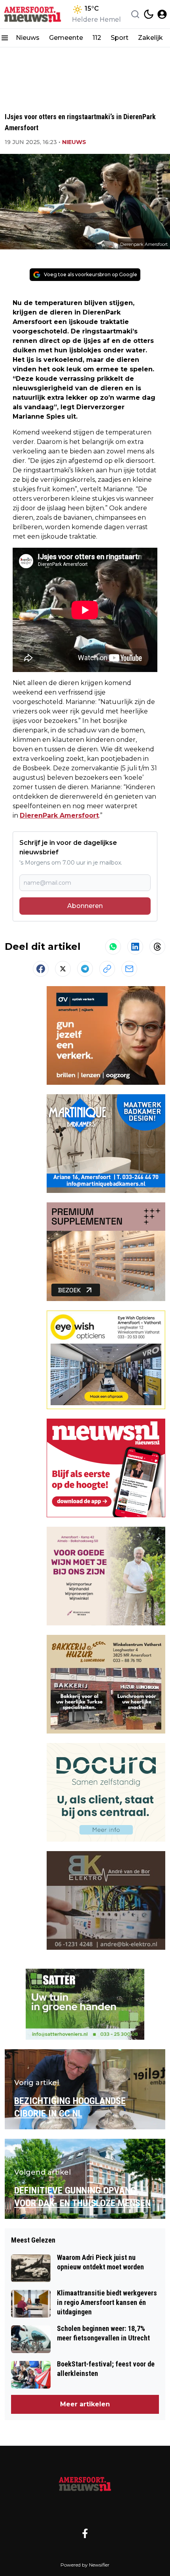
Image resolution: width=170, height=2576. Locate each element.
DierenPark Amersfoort (59, 815)
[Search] (135, 14)
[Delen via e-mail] (129, 969)
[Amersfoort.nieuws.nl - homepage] (33, 14)
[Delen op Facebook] (41, 969)
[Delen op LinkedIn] (135, 947)
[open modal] (162, 14)
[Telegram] (85, 969)
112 (97, 38)
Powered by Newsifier (85, 2565)
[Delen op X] (63, 969)
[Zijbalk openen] (5, 38)
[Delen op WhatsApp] (113, 947)
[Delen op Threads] (157, 947)
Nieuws (28, 38)
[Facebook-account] (85, 2533)
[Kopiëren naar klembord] (107, 969)
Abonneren (85, 906)
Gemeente (66, 38)
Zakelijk (150, 38)
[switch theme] (149, 14)
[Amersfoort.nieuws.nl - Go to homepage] (85, 2483)
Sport (120, 38)
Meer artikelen (85, 2404)
